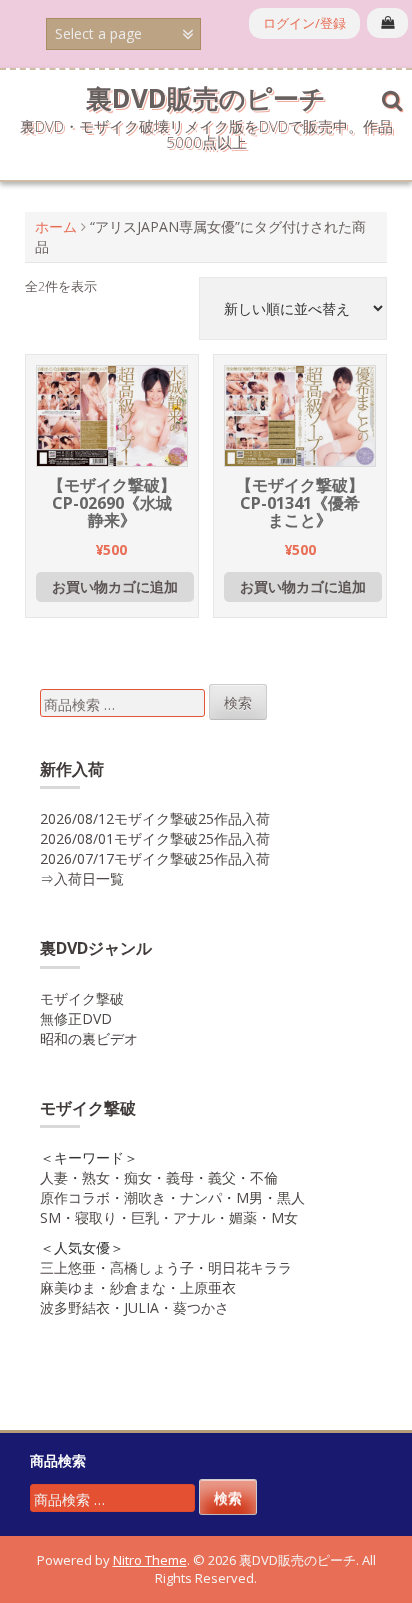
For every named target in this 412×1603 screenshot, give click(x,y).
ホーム (56, 226)
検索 (238, 702)
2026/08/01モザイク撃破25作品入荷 (155, 838)
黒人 (291, 1197)
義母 (180, 1177)
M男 (249, 1197)
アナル (194, 1217)
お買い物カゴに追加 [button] (115, 586)
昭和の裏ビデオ (89, 1038)
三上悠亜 (68, 1267)
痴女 (138, 1177)
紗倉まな (138, 1287)
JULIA (141, 1307)
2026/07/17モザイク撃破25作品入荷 (155, 858)
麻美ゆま (68, 1287)
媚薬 (243, 1217)
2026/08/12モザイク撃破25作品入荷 (155, 818)
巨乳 (145, 1217)
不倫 (264, 1177)
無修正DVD (76, 1018)
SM (50, 1217)
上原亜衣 (208, 1287)
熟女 (96, 1177)
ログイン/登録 (304, 23)
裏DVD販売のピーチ (206, 98)
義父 (222, 1177)
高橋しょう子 (152, 1267)
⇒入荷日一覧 (82, 878)
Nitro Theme (150, 1560)
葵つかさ (201, 1307)
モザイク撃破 (82, 998)
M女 (284, 1217)
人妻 (54, 1177)
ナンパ (201, 1197)
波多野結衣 (75, 1307)
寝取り (96, 1217)
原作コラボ (75, 1197)
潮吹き (145, 1197)
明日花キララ (250, 1267)
